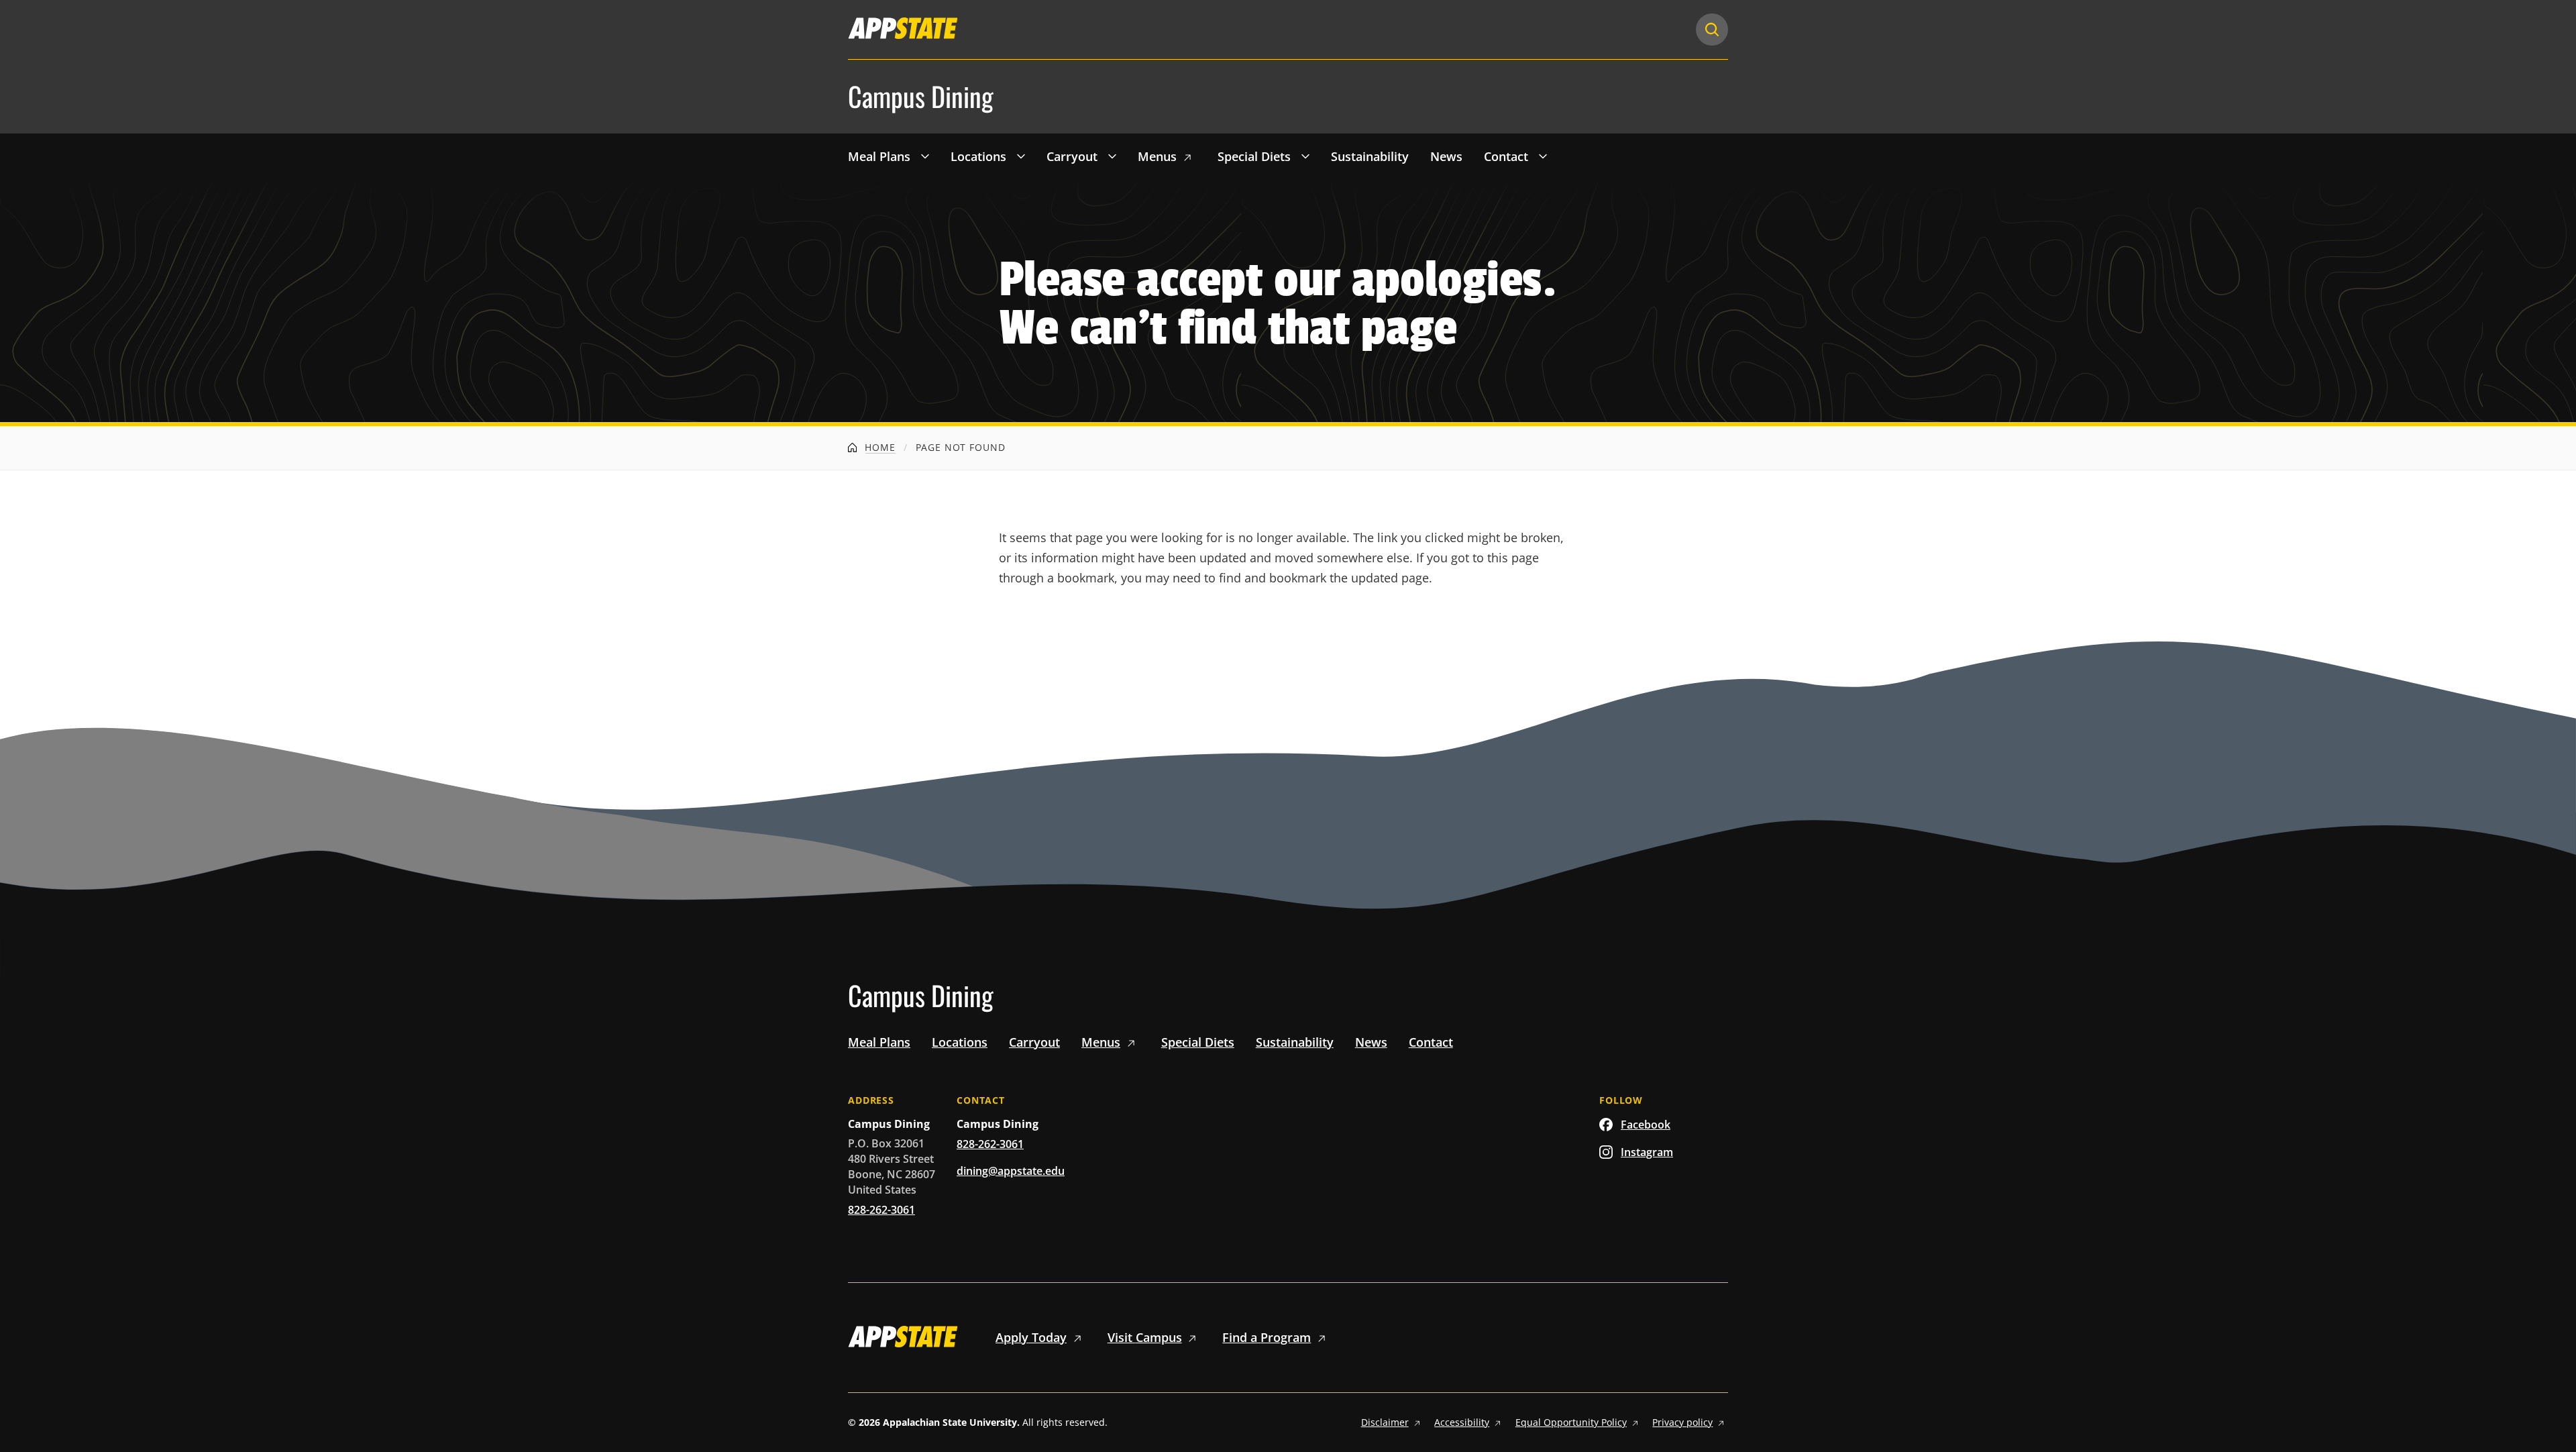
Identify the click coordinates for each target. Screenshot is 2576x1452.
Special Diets (1254, 156)
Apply (1031, 1337)
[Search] (1712, 30)
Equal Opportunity (1571, 1422)
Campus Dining (921, 97)
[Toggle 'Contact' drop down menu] (1543, 156)
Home (879, 447)
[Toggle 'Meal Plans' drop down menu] (925, 156)
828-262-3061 (881, 1210)
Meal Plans (879, 156)
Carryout (1072, 156)
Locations (978, 156)
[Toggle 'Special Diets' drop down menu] (1305, 156)
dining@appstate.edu (1011, 1171)
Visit (1145, 1337)
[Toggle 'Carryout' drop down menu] (1112, 156)
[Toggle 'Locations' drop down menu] (1021, 156)
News (1446, 156)
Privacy (1682, 1422)
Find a (1267, 1337)
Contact (1506, 156)
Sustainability (1370, 156)
